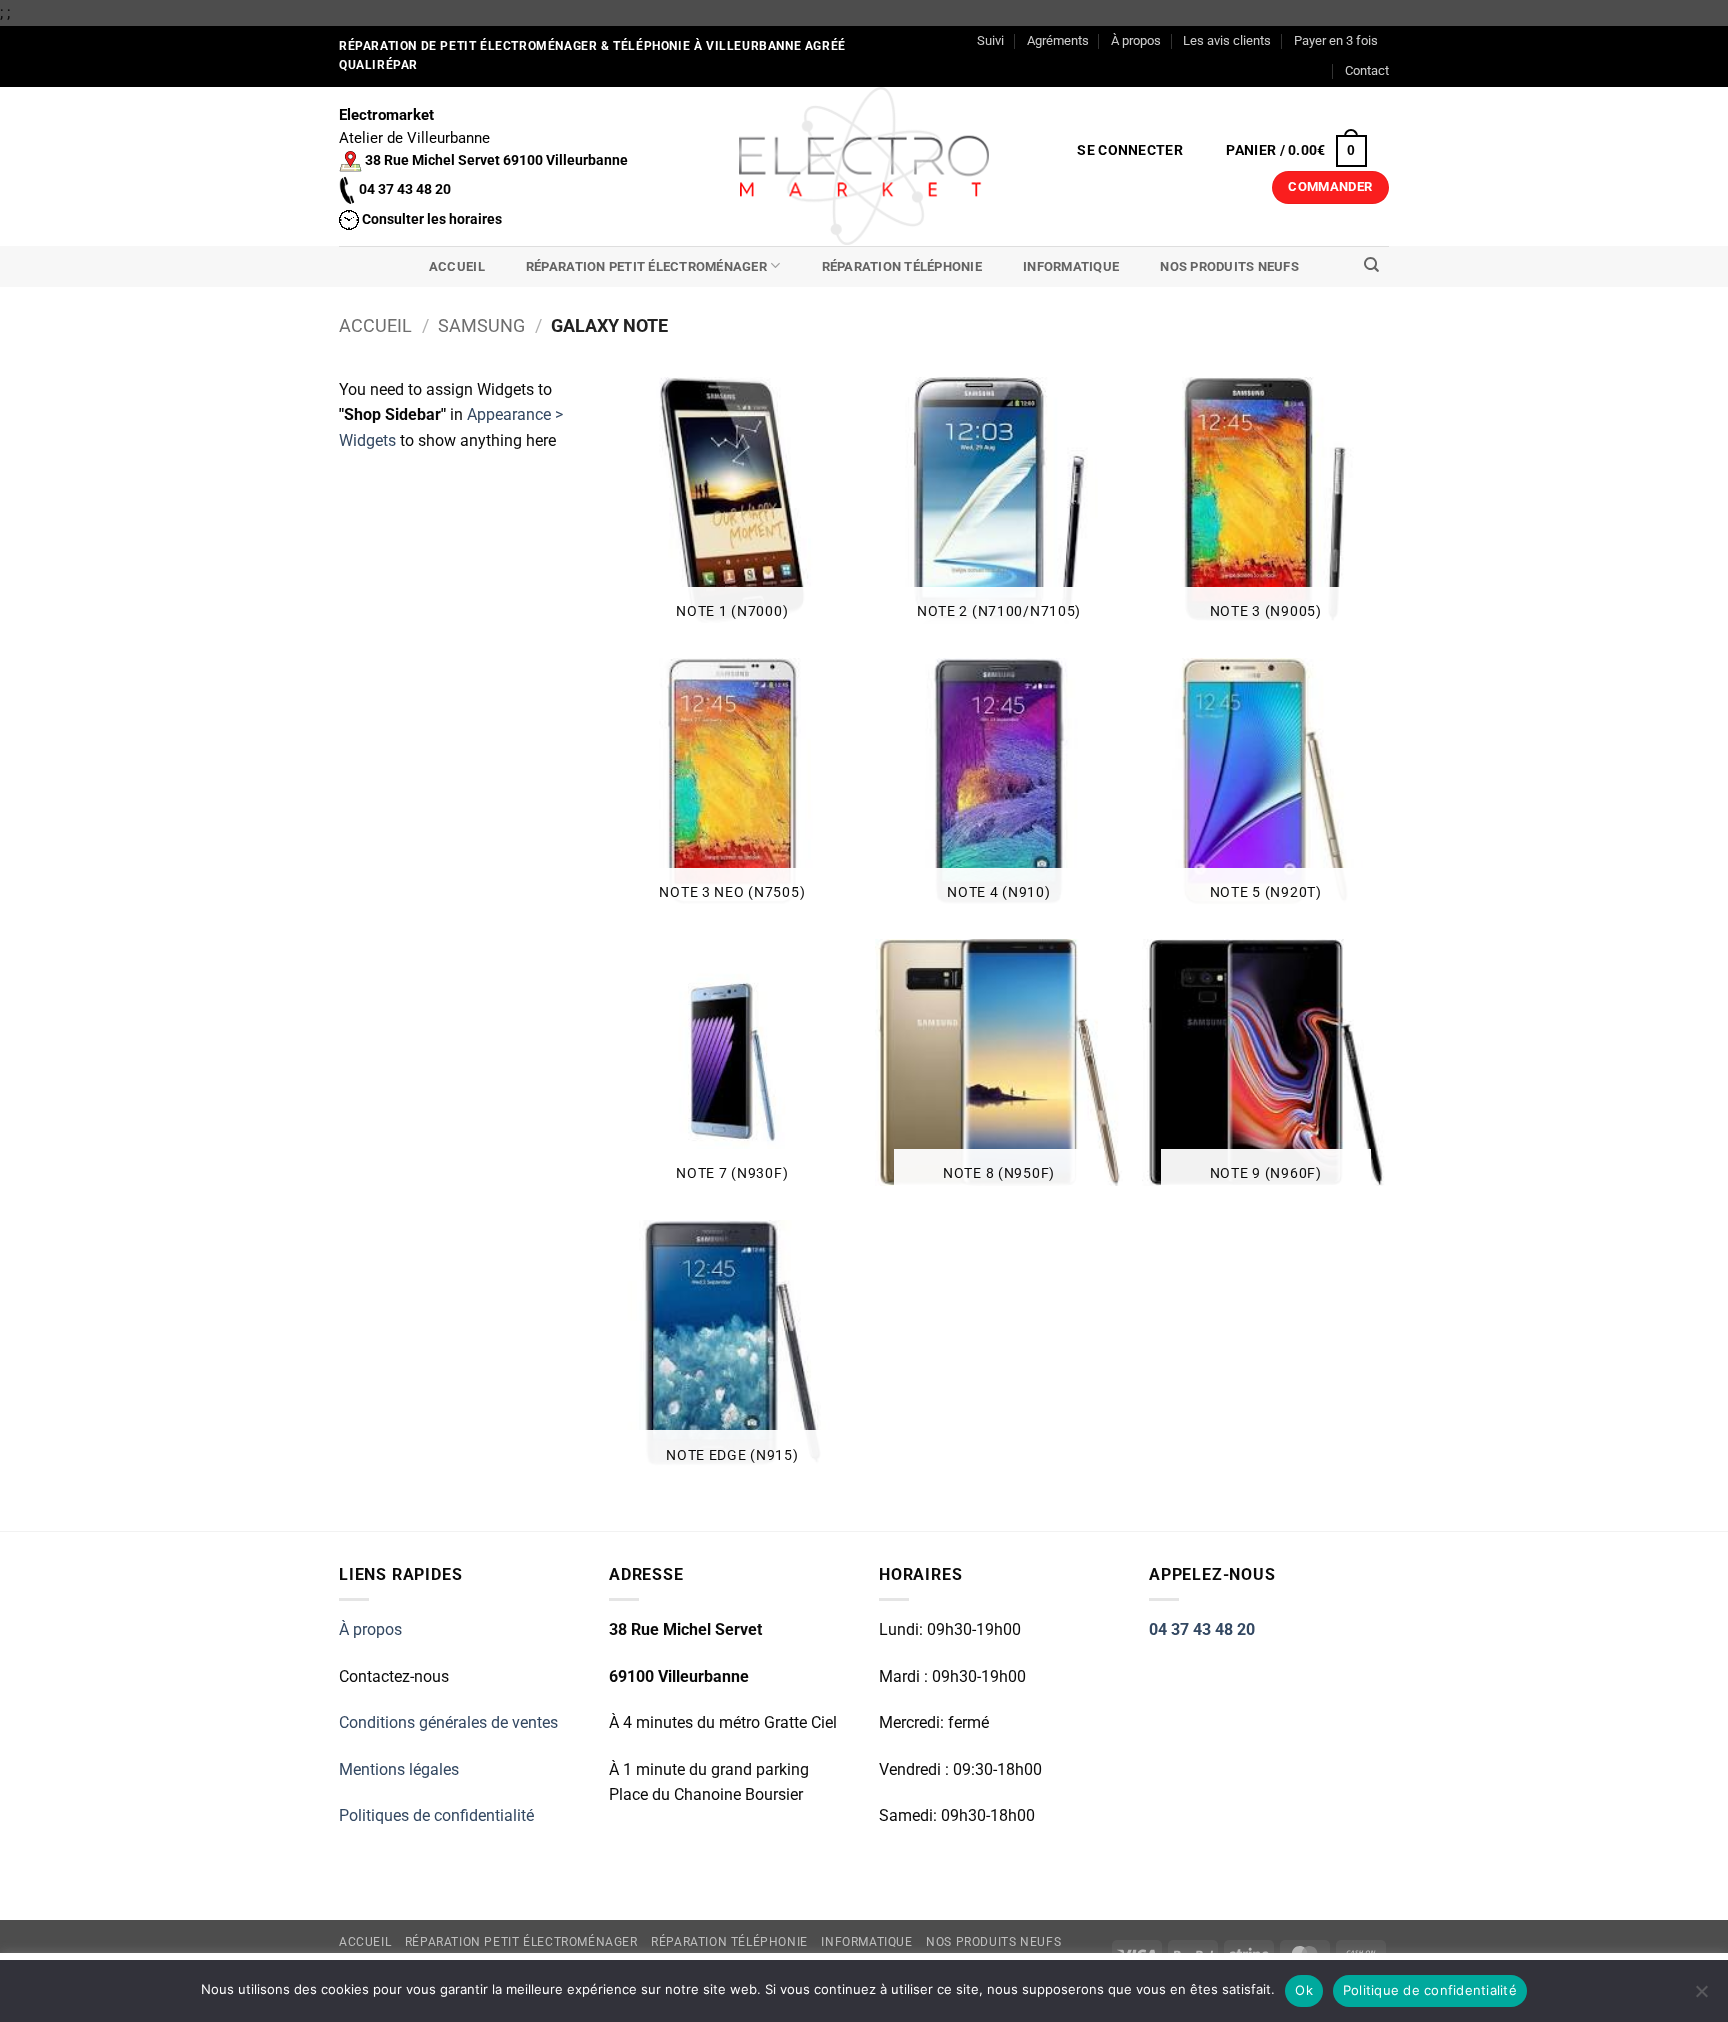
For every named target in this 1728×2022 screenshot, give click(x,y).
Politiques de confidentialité (436, 1815)
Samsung (481, 325)
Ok (1304, 1990)
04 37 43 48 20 (1202, 1629)
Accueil (457, 266)
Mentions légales (399, 1769)
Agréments (1058, 40)
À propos (1136, 40)
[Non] (1701, 1997)
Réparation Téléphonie (902, 266)
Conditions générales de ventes (448, 1722)
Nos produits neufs (1229, 266)
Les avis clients (1227, 40)
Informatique (1071, 266)
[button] (1130, 151)
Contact (1367, 70)
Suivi (990, 40)
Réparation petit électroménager (646, 266)
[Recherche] (1371, 265)
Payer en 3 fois (1336, 40)
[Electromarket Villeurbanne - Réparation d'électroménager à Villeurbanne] (864, 166)
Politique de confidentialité (1430, 1990)
